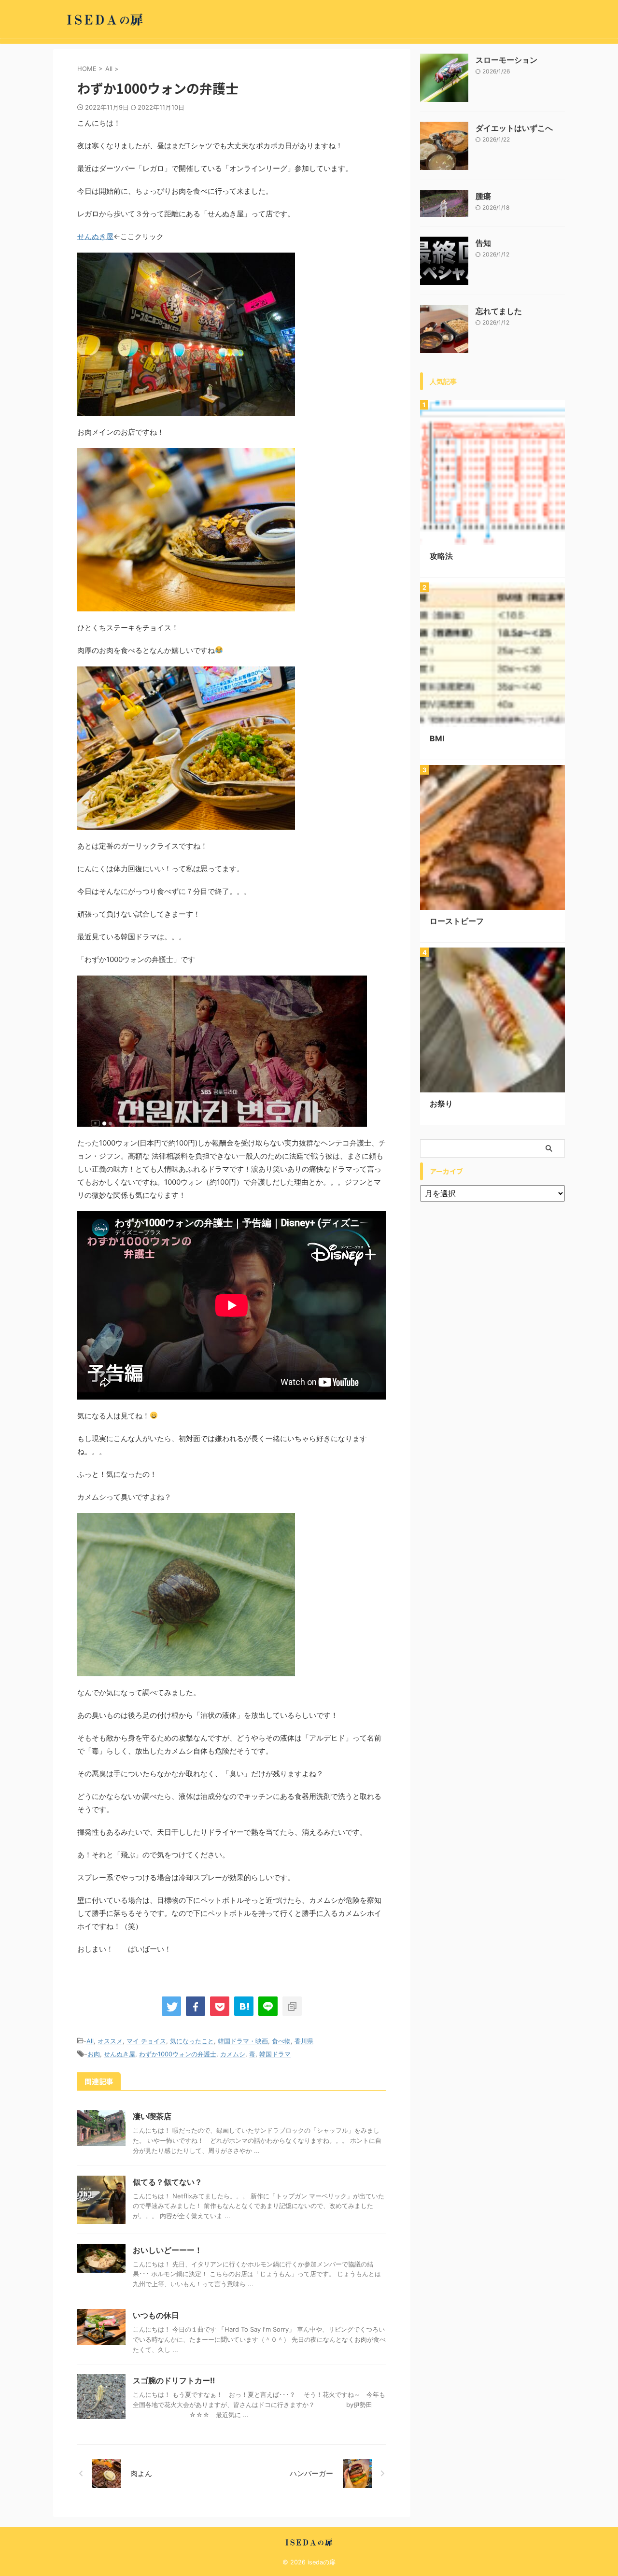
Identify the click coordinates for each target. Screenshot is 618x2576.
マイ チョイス (146, 2041)
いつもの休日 (156, 2315)
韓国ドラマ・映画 (243, 2041)
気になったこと (192, 2041)
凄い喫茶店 (152, 2116)
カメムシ (233, 2054)
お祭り (441, 1104)
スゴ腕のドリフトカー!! (174, 2380)
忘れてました (499, 311)
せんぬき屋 (95, 236)
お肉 (94, 2054)
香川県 (304, 2041)
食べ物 (281, 2041)
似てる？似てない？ (168, 2182)
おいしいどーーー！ (168, 2250)
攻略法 (441, 556)
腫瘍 (483, 196)
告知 (483, 243)
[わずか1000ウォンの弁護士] (244, 2006)
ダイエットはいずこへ (514, 128)
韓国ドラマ (275, 2054)
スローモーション (506, 60)
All (90, 2041)
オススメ (110, 2041)
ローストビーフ (457, 921)
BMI (437, 738)
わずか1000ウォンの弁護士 (178, 2054)
